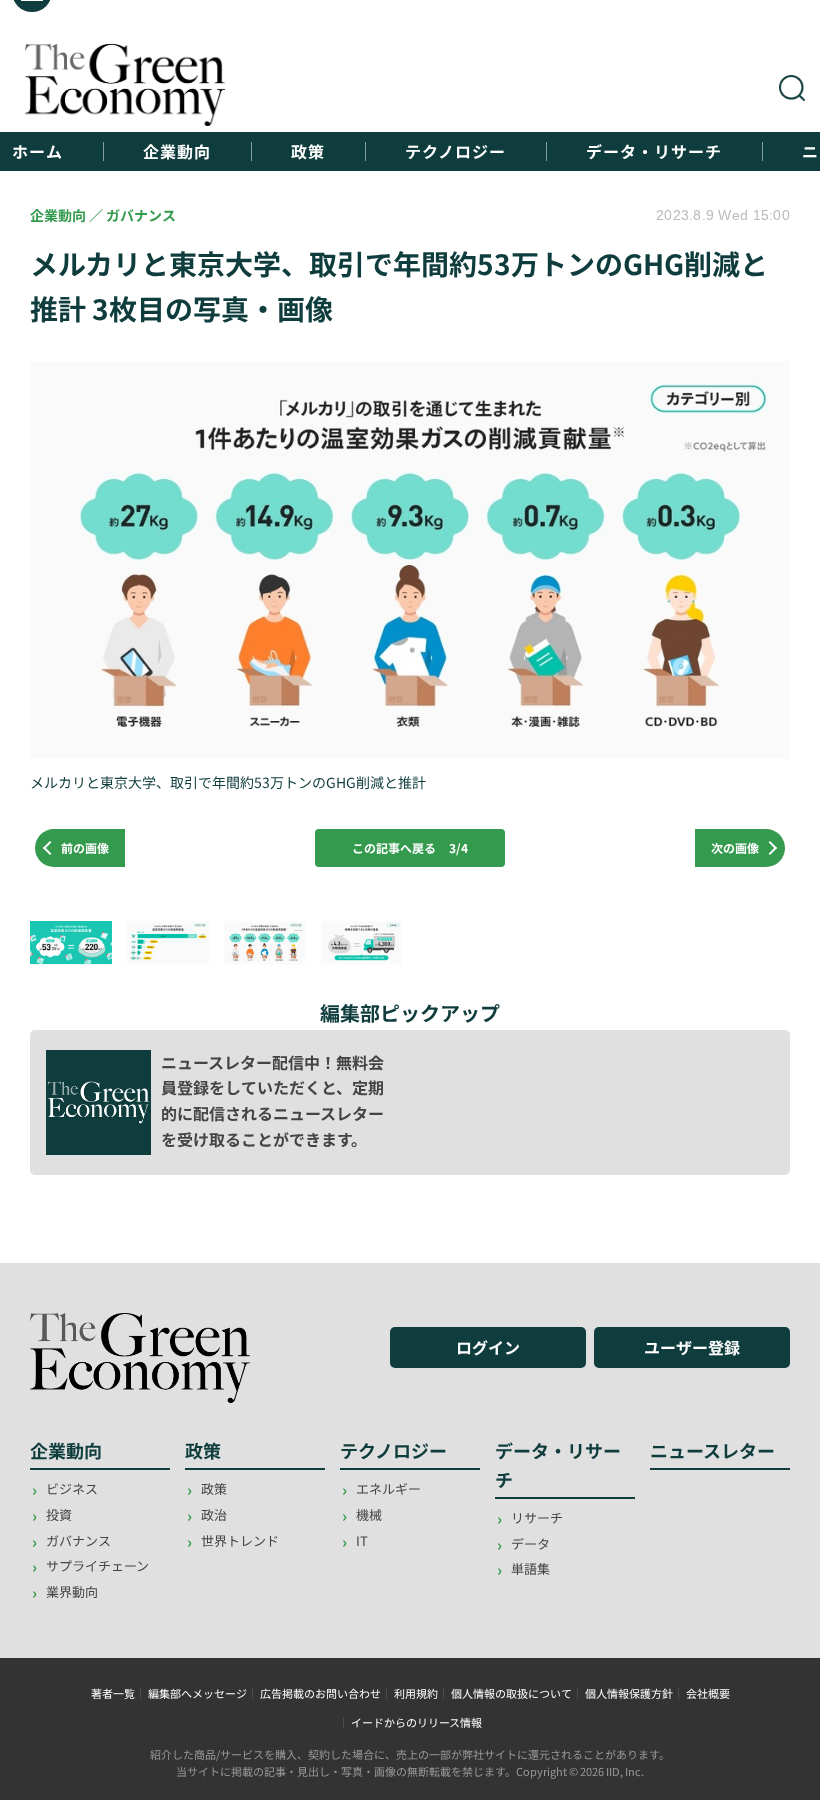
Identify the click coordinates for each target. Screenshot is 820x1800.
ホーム (37, 151)
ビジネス (72, 1488)
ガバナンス (78, 1540)
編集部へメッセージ (197, 1693)
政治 (214, 1514)
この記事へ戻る (410, 847)
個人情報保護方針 (629, 1693)
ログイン (488, 1347)
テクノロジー (455, 151)
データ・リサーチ (654, 151)
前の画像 (85, 847)
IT (362, 1540)
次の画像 (735, 847)
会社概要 (708, 1693)
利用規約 (416, 1693)
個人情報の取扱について (511, 1693)
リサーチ (537, 1517)
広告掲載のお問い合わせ (320, 1693)
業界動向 (72, 1591)
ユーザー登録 (692, 1347)
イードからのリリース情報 (416, 1722)
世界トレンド (240, 1540)
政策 (308, 151)
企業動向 (177, 151)
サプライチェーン (97, 1565)
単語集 (530, 1568)
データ (530, 1543)
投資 (59, 1514)
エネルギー (388, 1488)
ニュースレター (712, 1450)
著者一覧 (113, 1693)
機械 (369, 1514)
